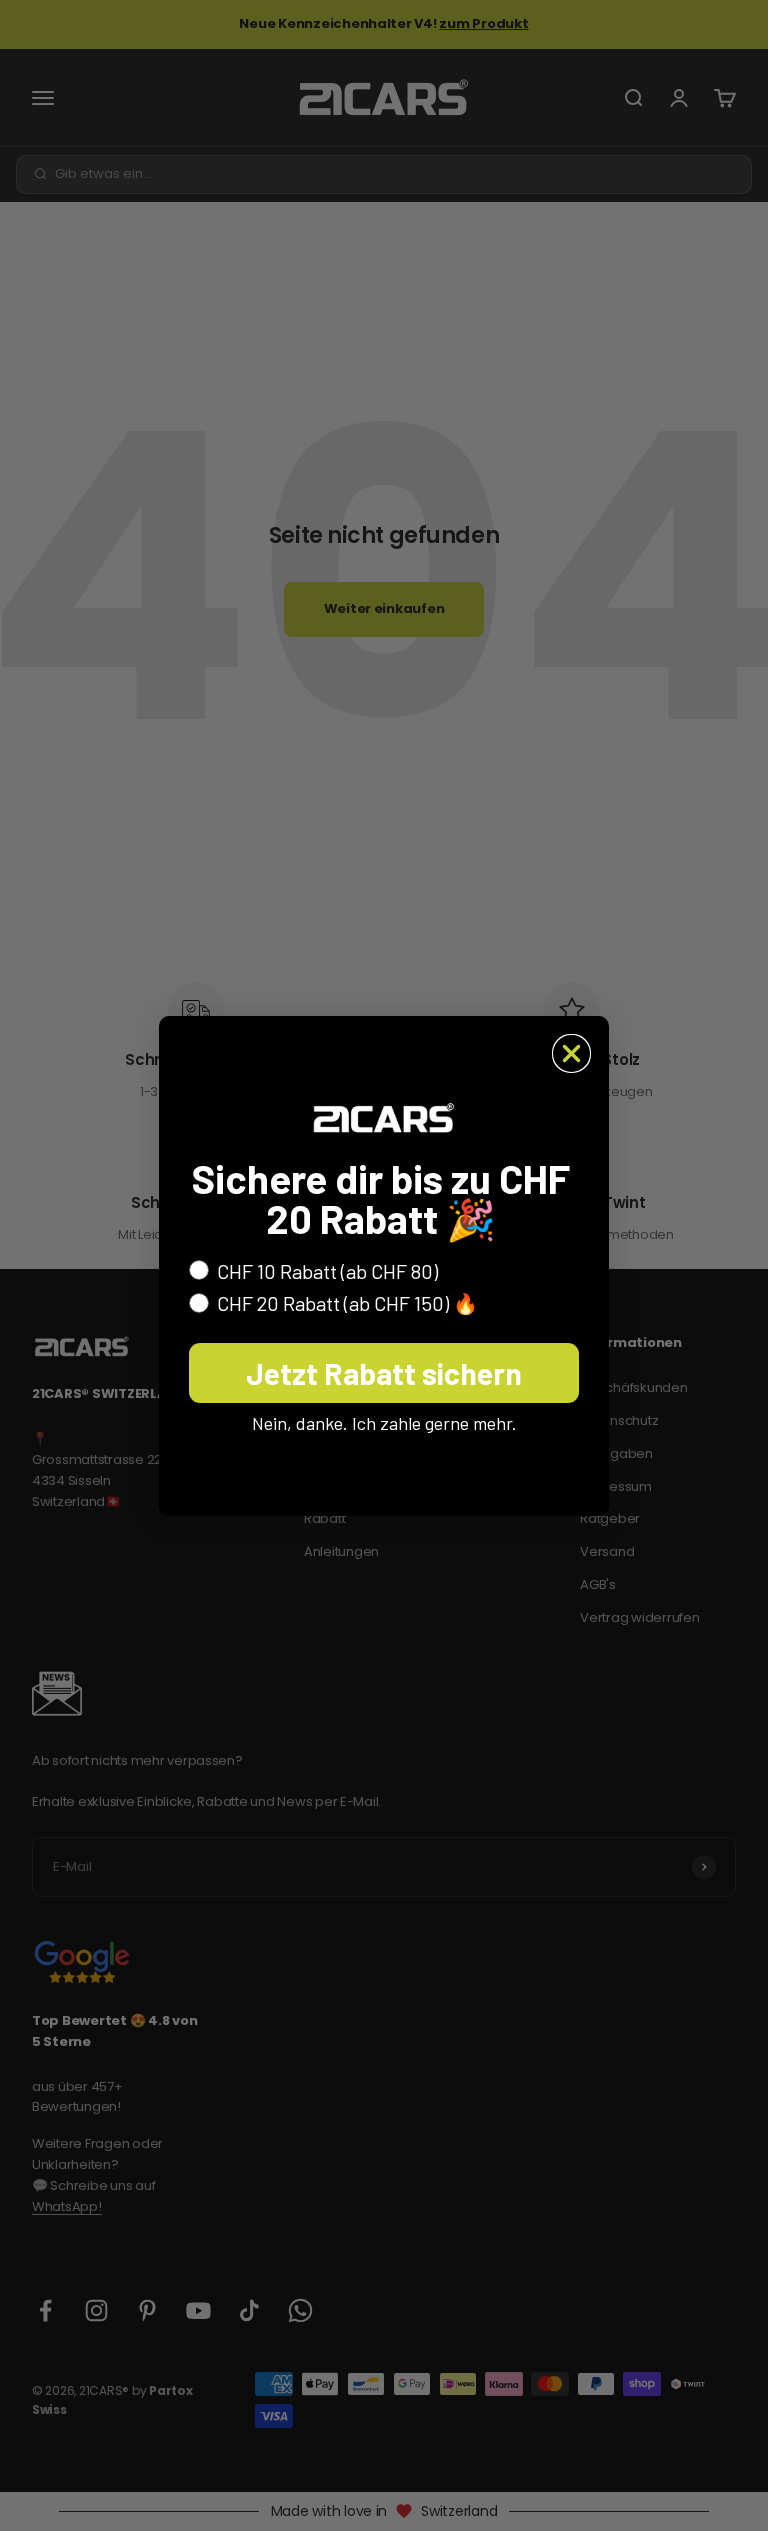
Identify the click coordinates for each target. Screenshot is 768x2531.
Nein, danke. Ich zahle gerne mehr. (384, 1423)
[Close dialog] (571, 1053)
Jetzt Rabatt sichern (384, 1373)
